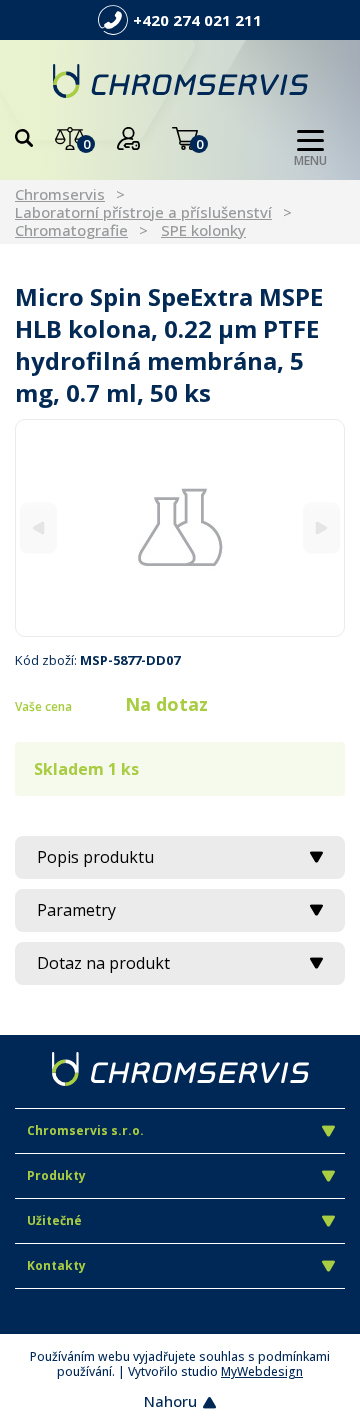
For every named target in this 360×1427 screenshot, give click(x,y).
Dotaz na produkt (103, 963)
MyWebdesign (262, 1371)
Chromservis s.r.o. (85, 1130)
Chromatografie (71, 230)
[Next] (321, 527)
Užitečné (54, 1220)
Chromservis (60, 194)
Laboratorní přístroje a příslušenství (143, 212)
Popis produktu (95, 857)
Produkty (56, 1175)
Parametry (76, 910)
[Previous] (38, 527)
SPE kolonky (203, 230)
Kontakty (56, 1265)
